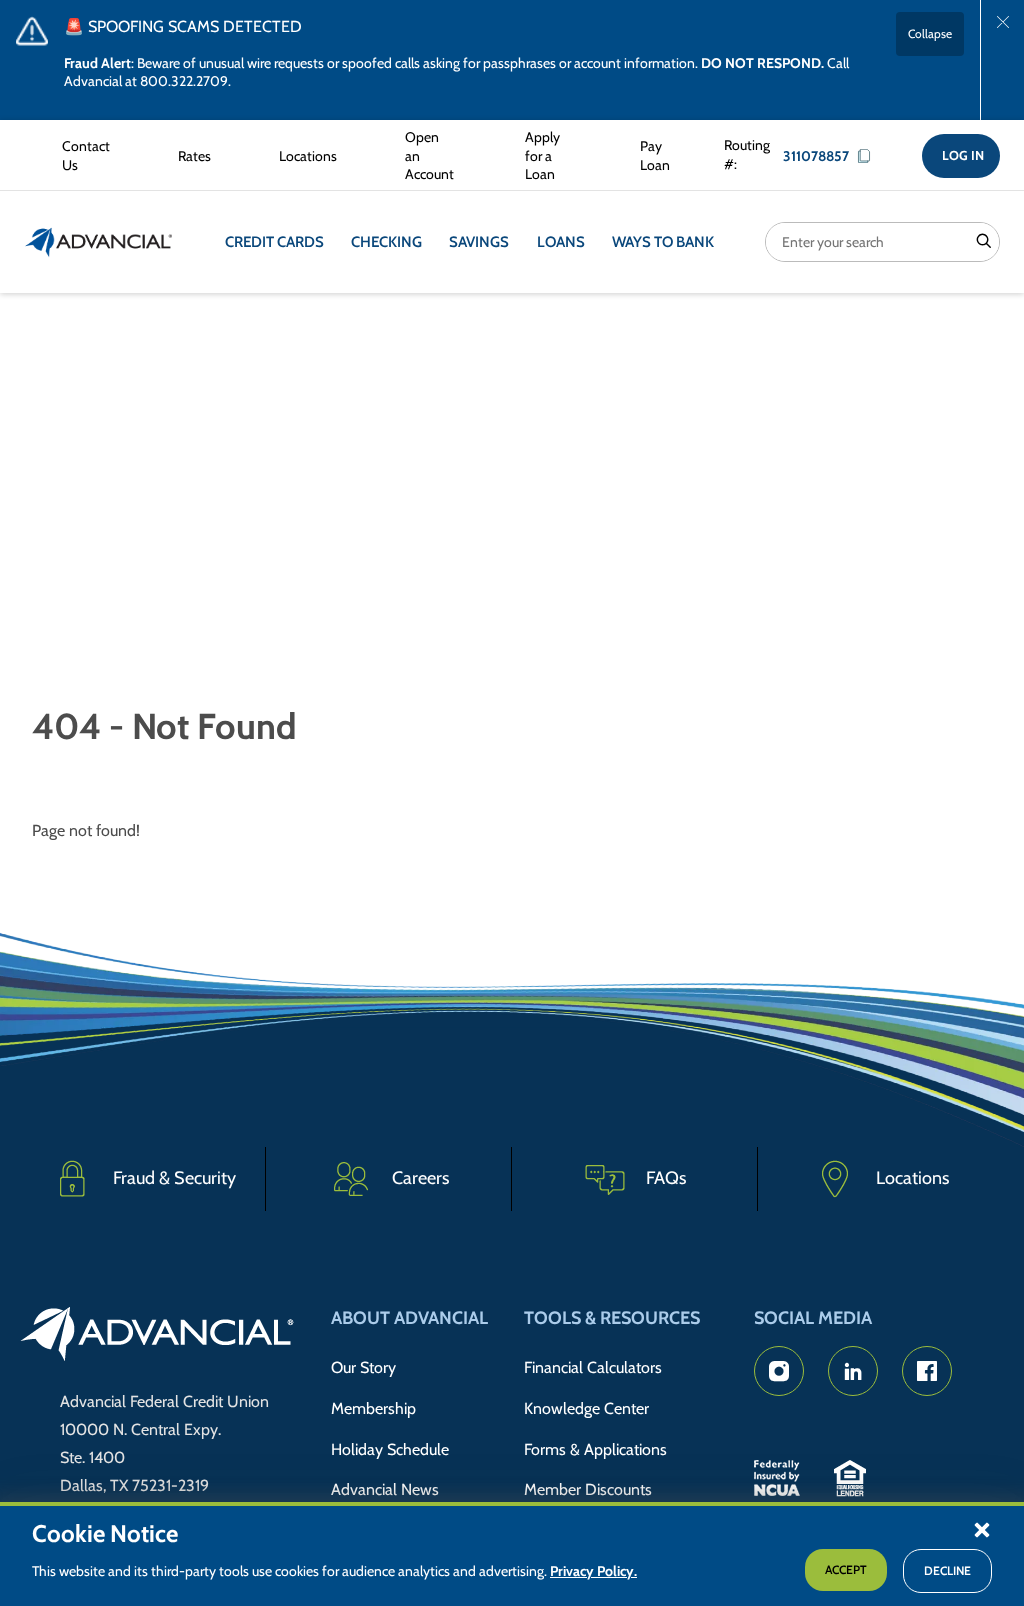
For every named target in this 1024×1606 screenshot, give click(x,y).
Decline (947, 1570)
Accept (846, 1569)
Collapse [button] (930, 33)
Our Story (363, 1367)
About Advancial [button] (409, 1318)
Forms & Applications (595, 1449)
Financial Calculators (593, 1367)
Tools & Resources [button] (612, 1318)
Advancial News (385, 1489)
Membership (373, 1408)
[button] (982, 1529)
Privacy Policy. (593, 1571)
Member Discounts (588, 1489)
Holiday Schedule (390, 1449)
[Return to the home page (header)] (99, 242)
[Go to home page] (157, 1337)
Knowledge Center (586, 1408)
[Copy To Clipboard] (868, 156)
